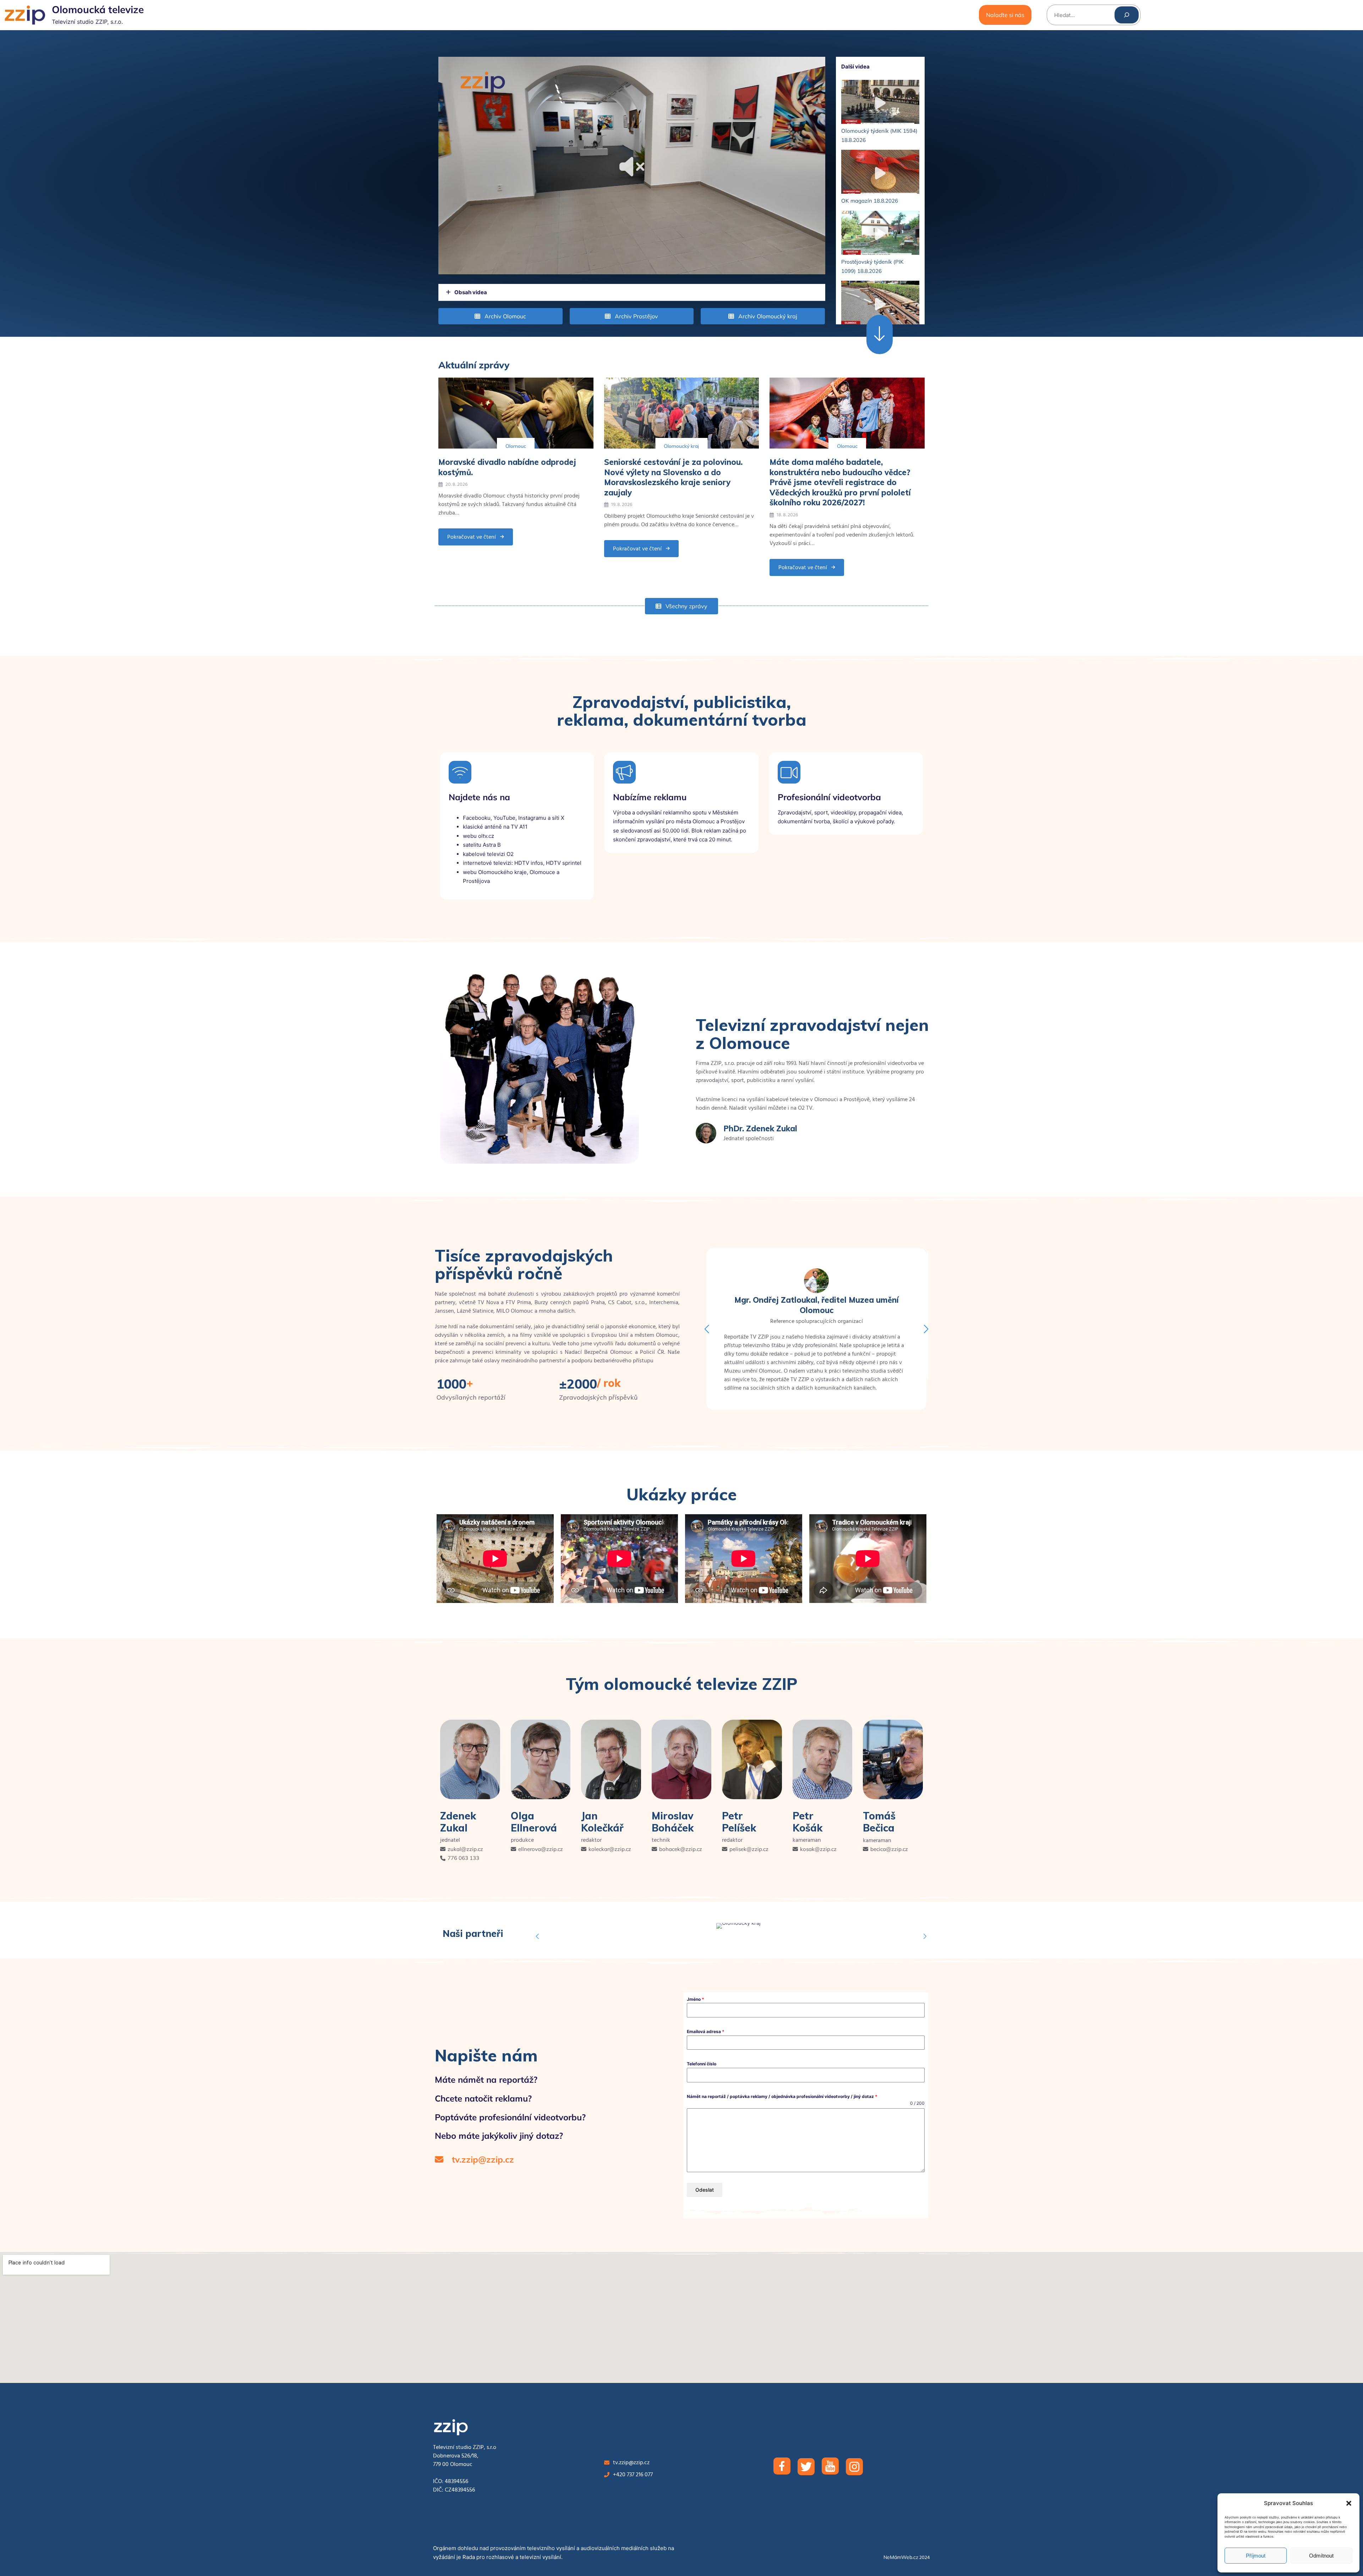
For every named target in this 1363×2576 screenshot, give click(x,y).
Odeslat (705, 2190)
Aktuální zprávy (474, 365)
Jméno (696, 1999)
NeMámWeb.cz (901, 2557)
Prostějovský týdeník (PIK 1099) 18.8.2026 (872, 266)
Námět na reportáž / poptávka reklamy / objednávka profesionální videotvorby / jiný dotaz (782, 2096)
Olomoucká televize (98, 9)
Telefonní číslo (702, 2064)
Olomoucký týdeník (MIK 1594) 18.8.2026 (879, 135)
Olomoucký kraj (681, 446)
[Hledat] (1127, 15)
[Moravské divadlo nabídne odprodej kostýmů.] (516, 413)
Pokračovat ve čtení (471, 539)
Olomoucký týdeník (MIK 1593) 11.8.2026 (879, 336)
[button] (1349, 2503)
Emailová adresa (706, 2031)
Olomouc (516, 446)
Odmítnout (1321, 2556)
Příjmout (1256, 2556)
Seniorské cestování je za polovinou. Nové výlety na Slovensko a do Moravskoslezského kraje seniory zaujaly (673, 477)
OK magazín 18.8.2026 (870, 201)
